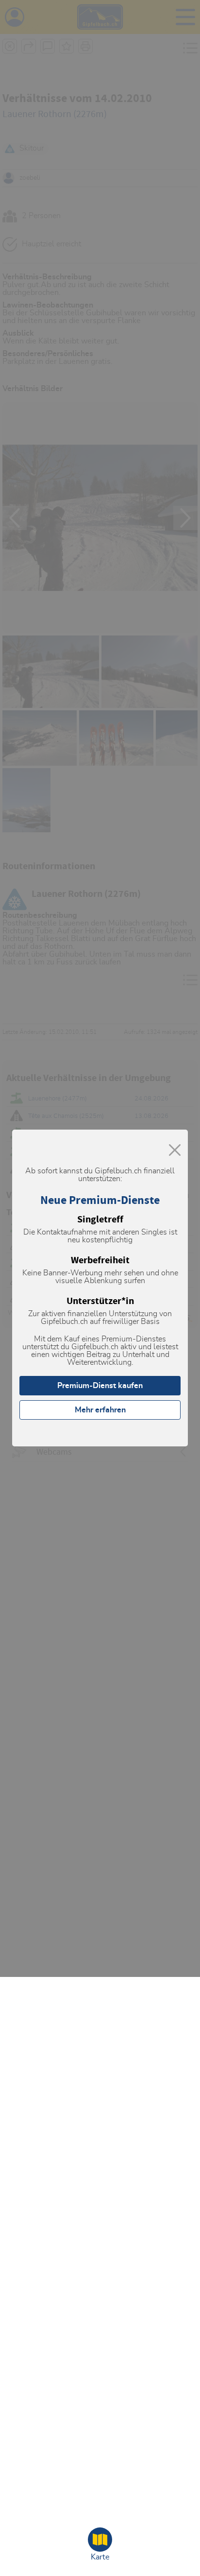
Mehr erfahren (100, 1410)
